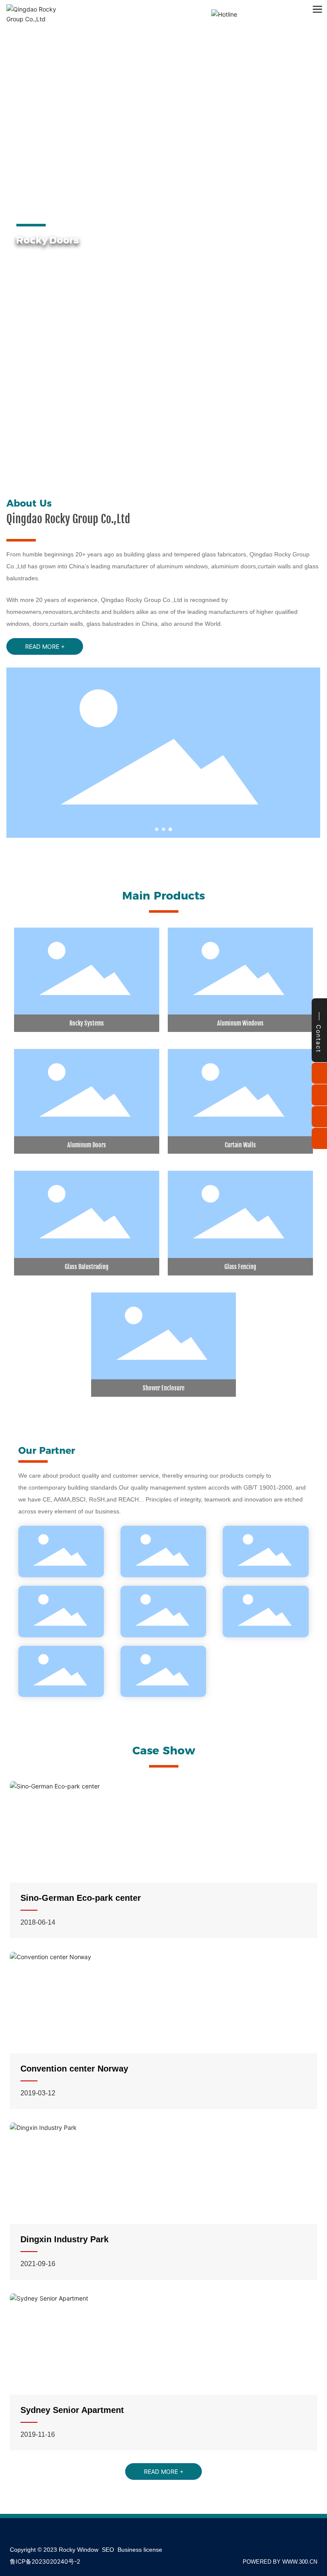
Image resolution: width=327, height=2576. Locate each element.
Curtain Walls (240, 1145)
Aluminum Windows (240, 1023)
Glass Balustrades (128, 257)
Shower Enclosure (163, 1388)
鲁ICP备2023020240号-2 (45, 2561)
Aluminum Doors (87, 1145)
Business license (140, 2550)
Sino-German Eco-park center (81, 1898)
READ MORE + (107, 299)
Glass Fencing (240, 1267)
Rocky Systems (87, 1023)
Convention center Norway (74, 2069)
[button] (71, 468)
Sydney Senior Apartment (72, 2410)
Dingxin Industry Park (65, 2239)
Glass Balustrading (87, 1267)
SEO (108, 2550)
